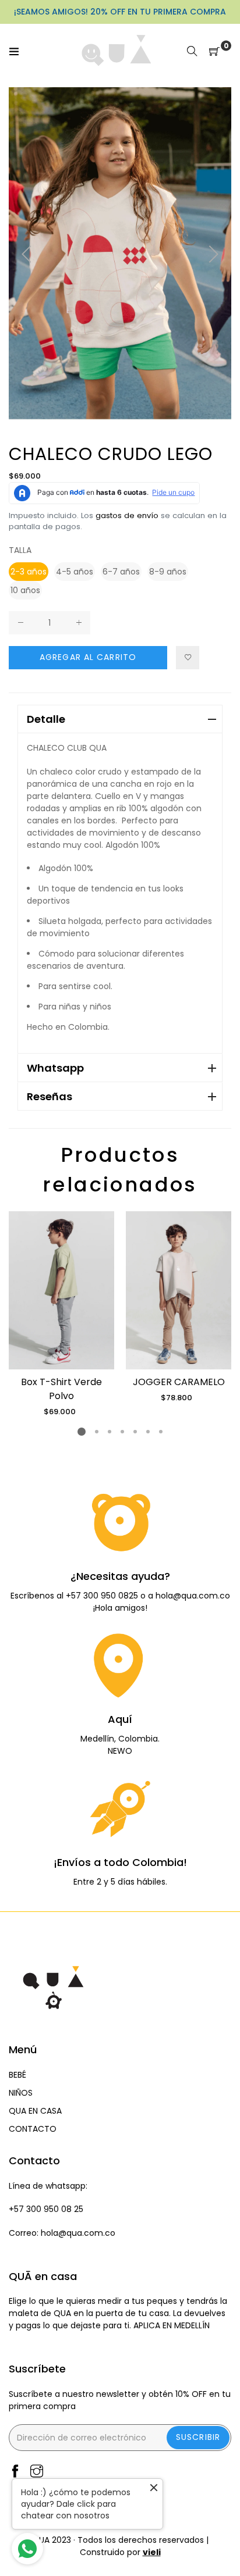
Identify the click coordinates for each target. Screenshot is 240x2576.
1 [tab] (82, 1432)
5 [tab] (135, 1432)
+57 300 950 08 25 (46, 2209)
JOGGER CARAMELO (179, 1382)
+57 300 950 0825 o (107, 1596)
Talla (20, 550)
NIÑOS (21, 2093)
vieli (152, 2552)
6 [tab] (148, 1432)
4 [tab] (122, 1432)
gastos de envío (127, 515)
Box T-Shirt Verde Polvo (61, 1389)
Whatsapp (55, 1068)
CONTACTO (33, 2129)
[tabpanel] (61, 1314)
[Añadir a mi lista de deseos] (188, 658)
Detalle (46, 719)
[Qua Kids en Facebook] (15, 2472)
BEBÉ (17, 2075)
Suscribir (198, 2437)
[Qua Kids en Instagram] (37, 2472)
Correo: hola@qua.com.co (62, 2233)
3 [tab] (110, 1432)
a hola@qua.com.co (189, 1596)
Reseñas (50, 1096)
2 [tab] (97, 1432)
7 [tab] (161, 1432)
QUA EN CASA (35, 2111)
